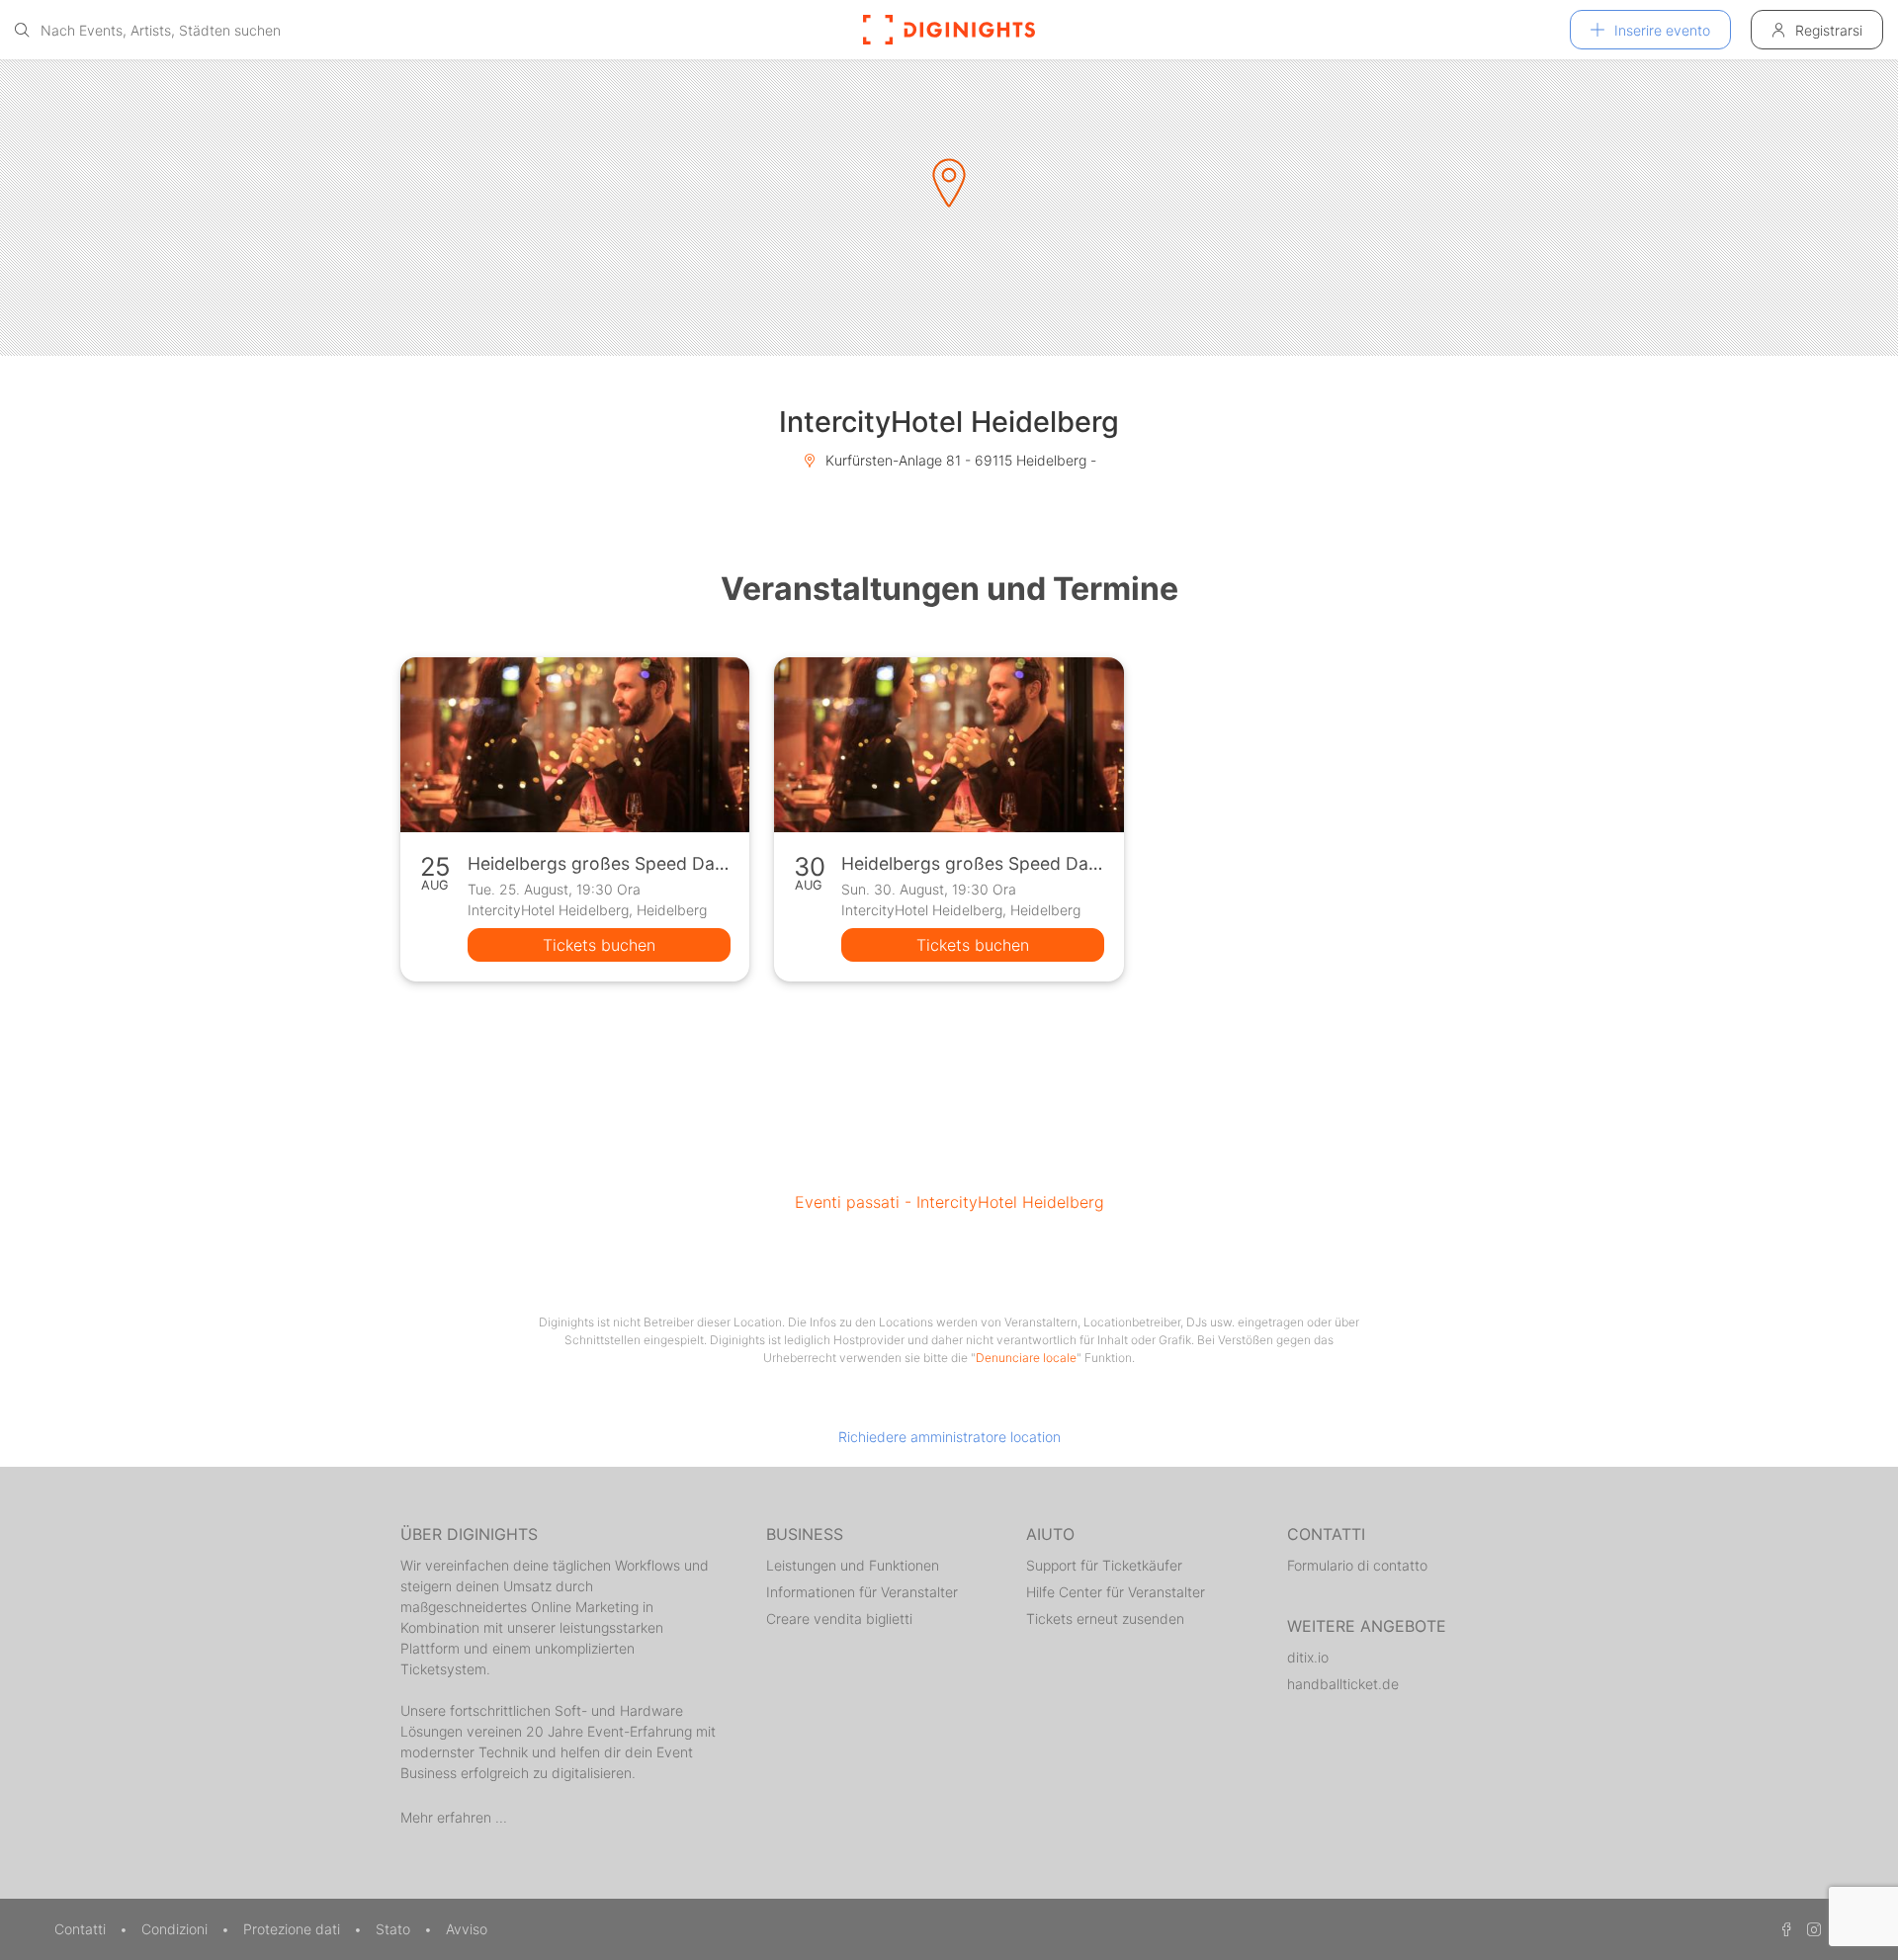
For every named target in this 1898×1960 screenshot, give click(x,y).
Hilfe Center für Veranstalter (1116, 1592)
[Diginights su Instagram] (1811, 1929)
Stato (395, 1929)
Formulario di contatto (1357, 1565)
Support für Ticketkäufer (1104, 1565)
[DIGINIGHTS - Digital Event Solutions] (949, 30)
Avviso (467, 1929)
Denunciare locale (1026, 1358)
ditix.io (1308, 1657)
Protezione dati (294, 1929)
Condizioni (176, 1929)
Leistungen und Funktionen (853, 1565)
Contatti (82, 1929)
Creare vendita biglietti (839, 1619)
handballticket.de (1343, 1684)
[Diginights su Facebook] (1783, 1929)
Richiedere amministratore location (949, 1437)
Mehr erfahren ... (454, 1817)
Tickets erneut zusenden (1105, 1619)
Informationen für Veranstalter (862, 1592)
